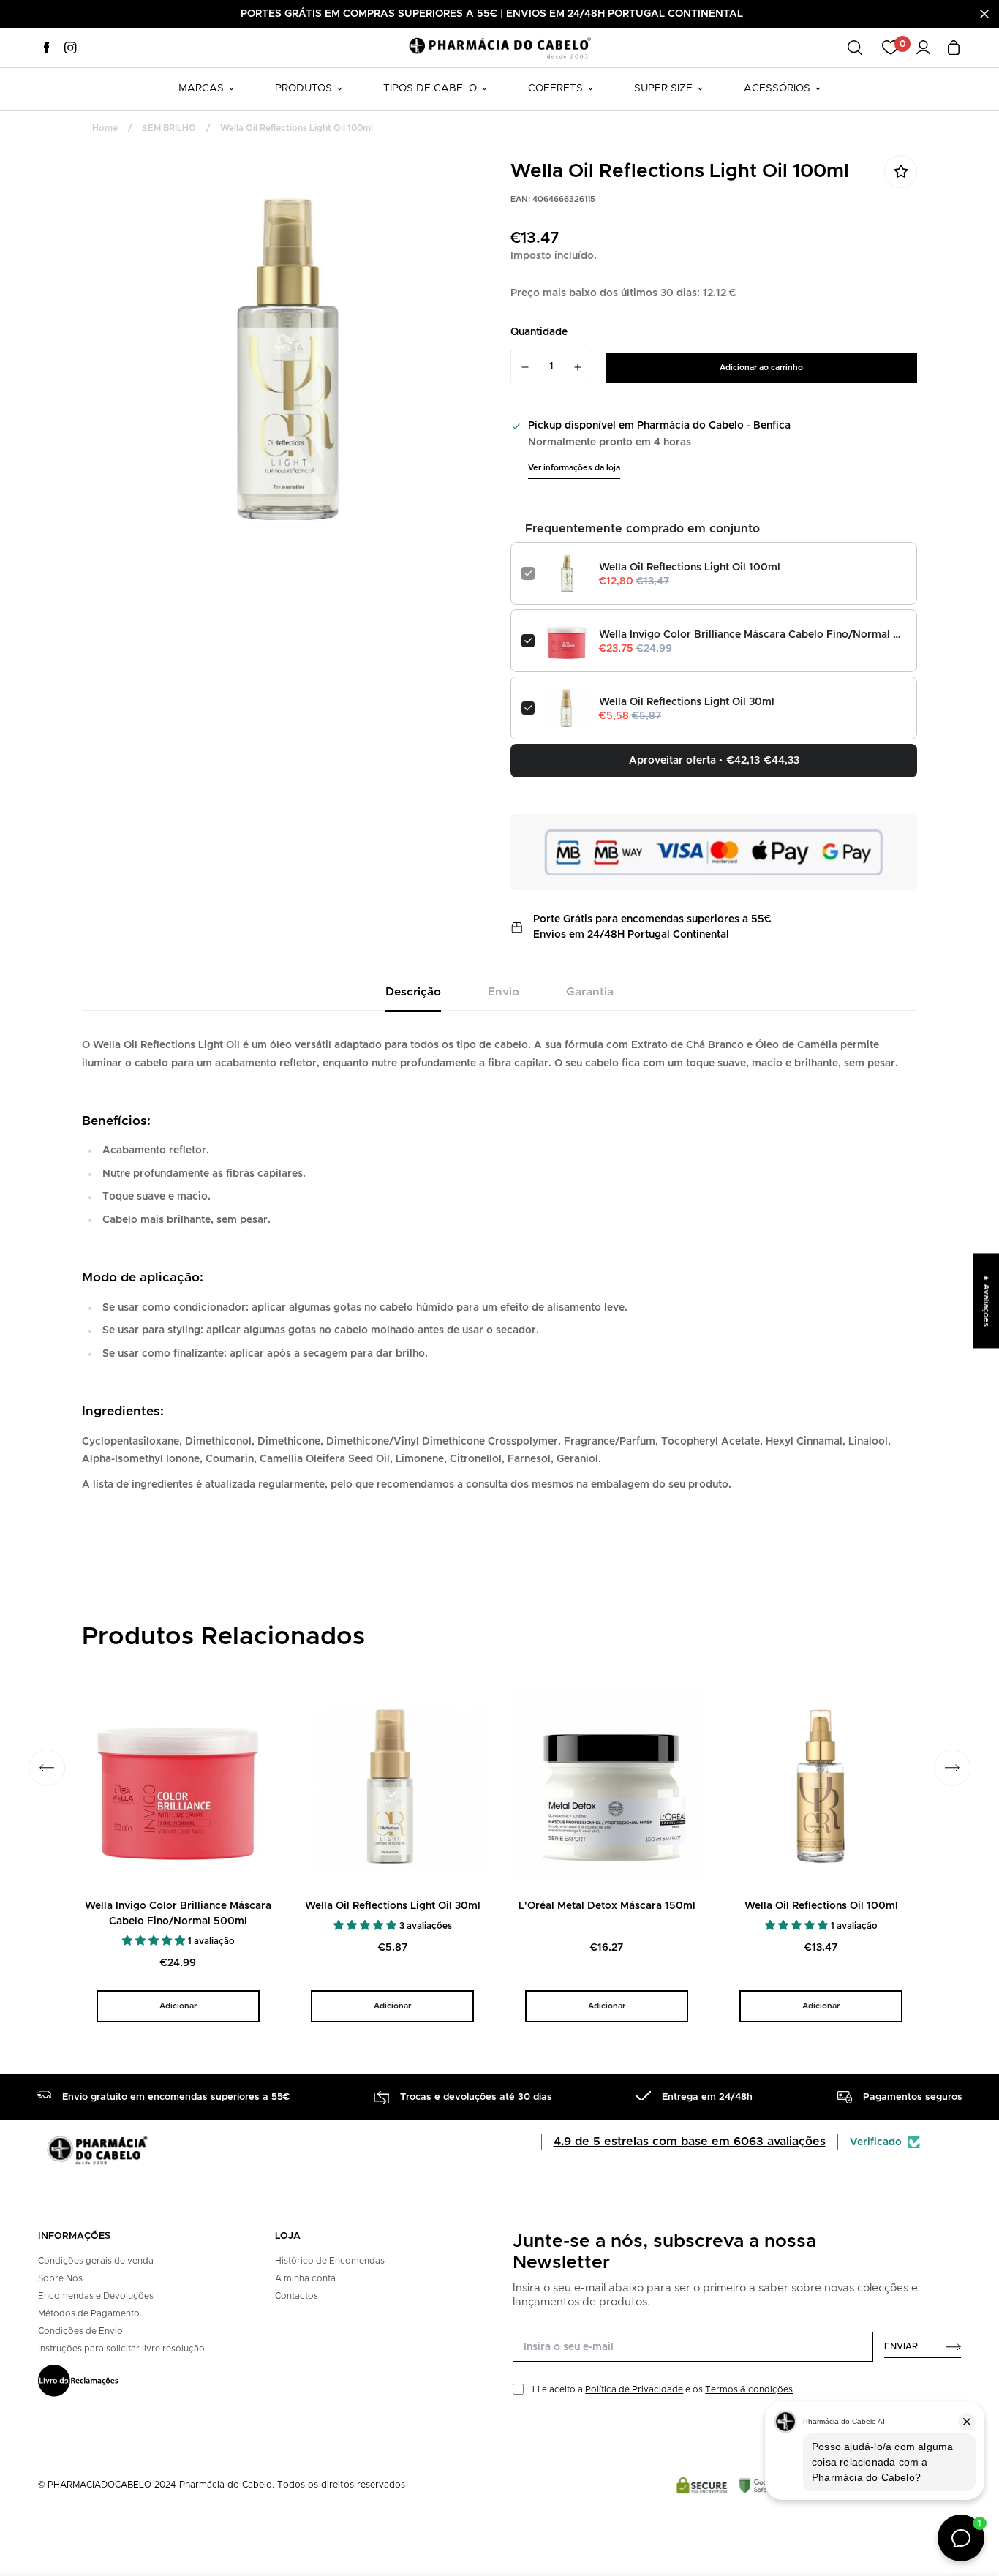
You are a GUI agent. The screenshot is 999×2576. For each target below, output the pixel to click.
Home (105, 128)
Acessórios (777, 88)
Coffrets (555, 88)
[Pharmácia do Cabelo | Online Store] (499, 47)
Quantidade (539, 332)
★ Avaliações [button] (986, 1300)
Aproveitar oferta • (714, 761)
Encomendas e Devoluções (96, 2296)
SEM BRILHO (169, 128)
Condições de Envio (80, 2331)
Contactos (297, 2296)
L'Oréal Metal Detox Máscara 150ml (607, 1906)
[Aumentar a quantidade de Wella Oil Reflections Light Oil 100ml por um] (578, 367)
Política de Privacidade (634, 2389)
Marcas (201, 88)
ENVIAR (901, 2346)
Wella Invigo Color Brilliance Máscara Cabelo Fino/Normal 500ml (753, 635)
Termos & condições (749, 2389)
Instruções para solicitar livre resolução (121, 2349)
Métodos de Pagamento (89, 2313)
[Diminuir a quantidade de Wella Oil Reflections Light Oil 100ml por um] (525, 367)
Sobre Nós (60, 2278)
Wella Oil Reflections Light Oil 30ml (687, 702)
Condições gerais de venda (96, 2261)
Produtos (304, 88)
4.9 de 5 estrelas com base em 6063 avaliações (690, 2142)
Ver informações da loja (574, 468)
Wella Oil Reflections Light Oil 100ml (690, 568)
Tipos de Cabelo (430, 88)
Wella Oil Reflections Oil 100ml (821, 1906)
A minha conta (305, 2278)
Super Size (663, 88)
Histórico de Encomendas (330, 2261)
